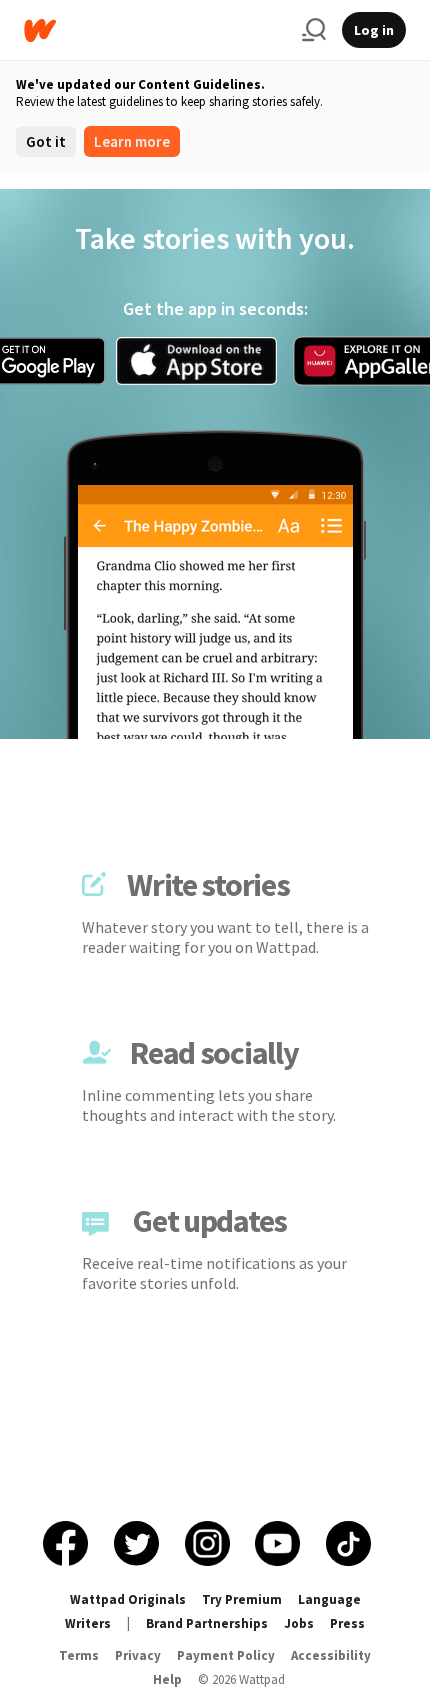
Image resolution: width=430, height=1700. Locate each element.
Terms (79, 1655)
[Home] (155, 30)
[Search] (314, 30)
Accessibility (331, 1655)
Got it (46, 141)
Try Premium (242, 1599)
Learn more (132, 141)
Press (347, 1623)
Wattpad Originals (128, 1599)
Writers (88, 1623)
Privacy (138, 1655)
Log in (374, 30)
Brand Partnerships (207, 1623)
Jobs (299, 1623)
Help (167, 1679)
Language (329, 1599)
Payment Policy (226, 1655)
